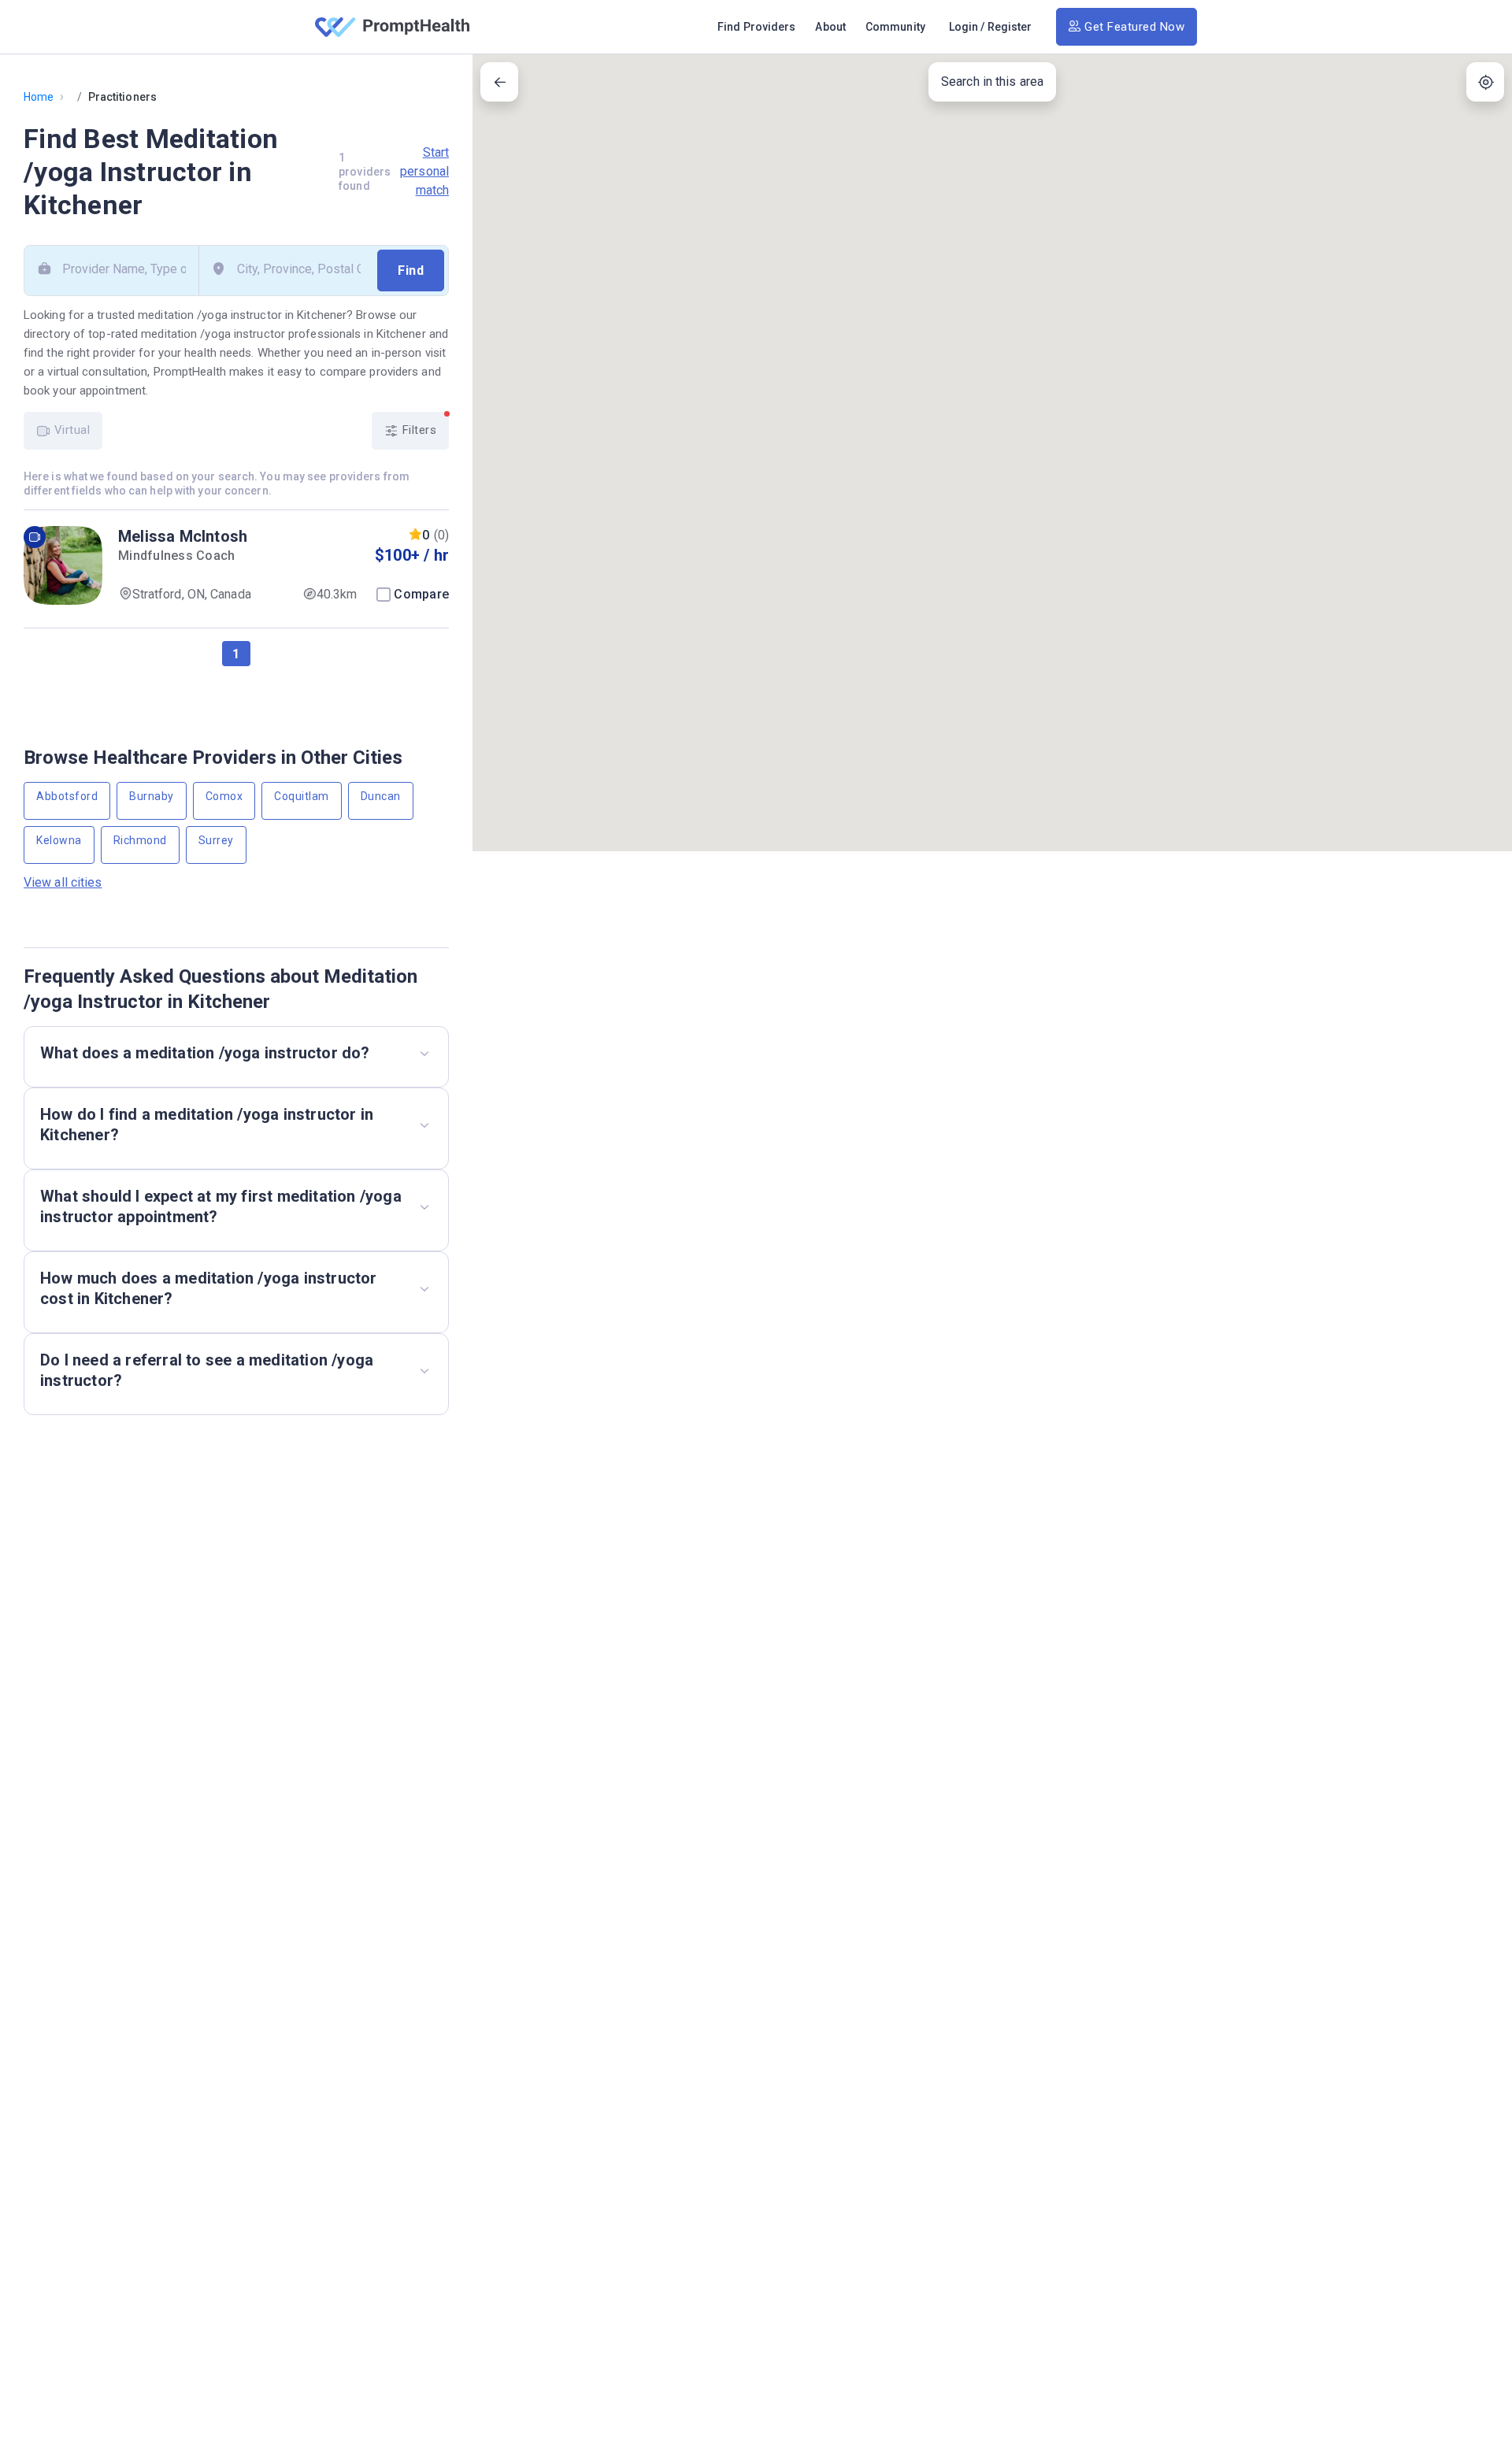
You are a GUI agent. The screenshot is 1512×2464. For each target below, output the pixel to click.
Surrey (216, 840)
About (830, 27)
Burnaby (152, 796)
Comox (224, 796)
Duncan (381, 796)
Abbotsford (67, 796)
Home (39, 97)
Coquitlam (302, 796)
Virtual (70, 430)
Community (895, 27)
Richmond (140, 840)
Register (1010, 27)
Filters (417, 430)
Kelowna (59, 840)
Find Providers (756, 27)
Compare (421, 594)
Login (964, 27)
